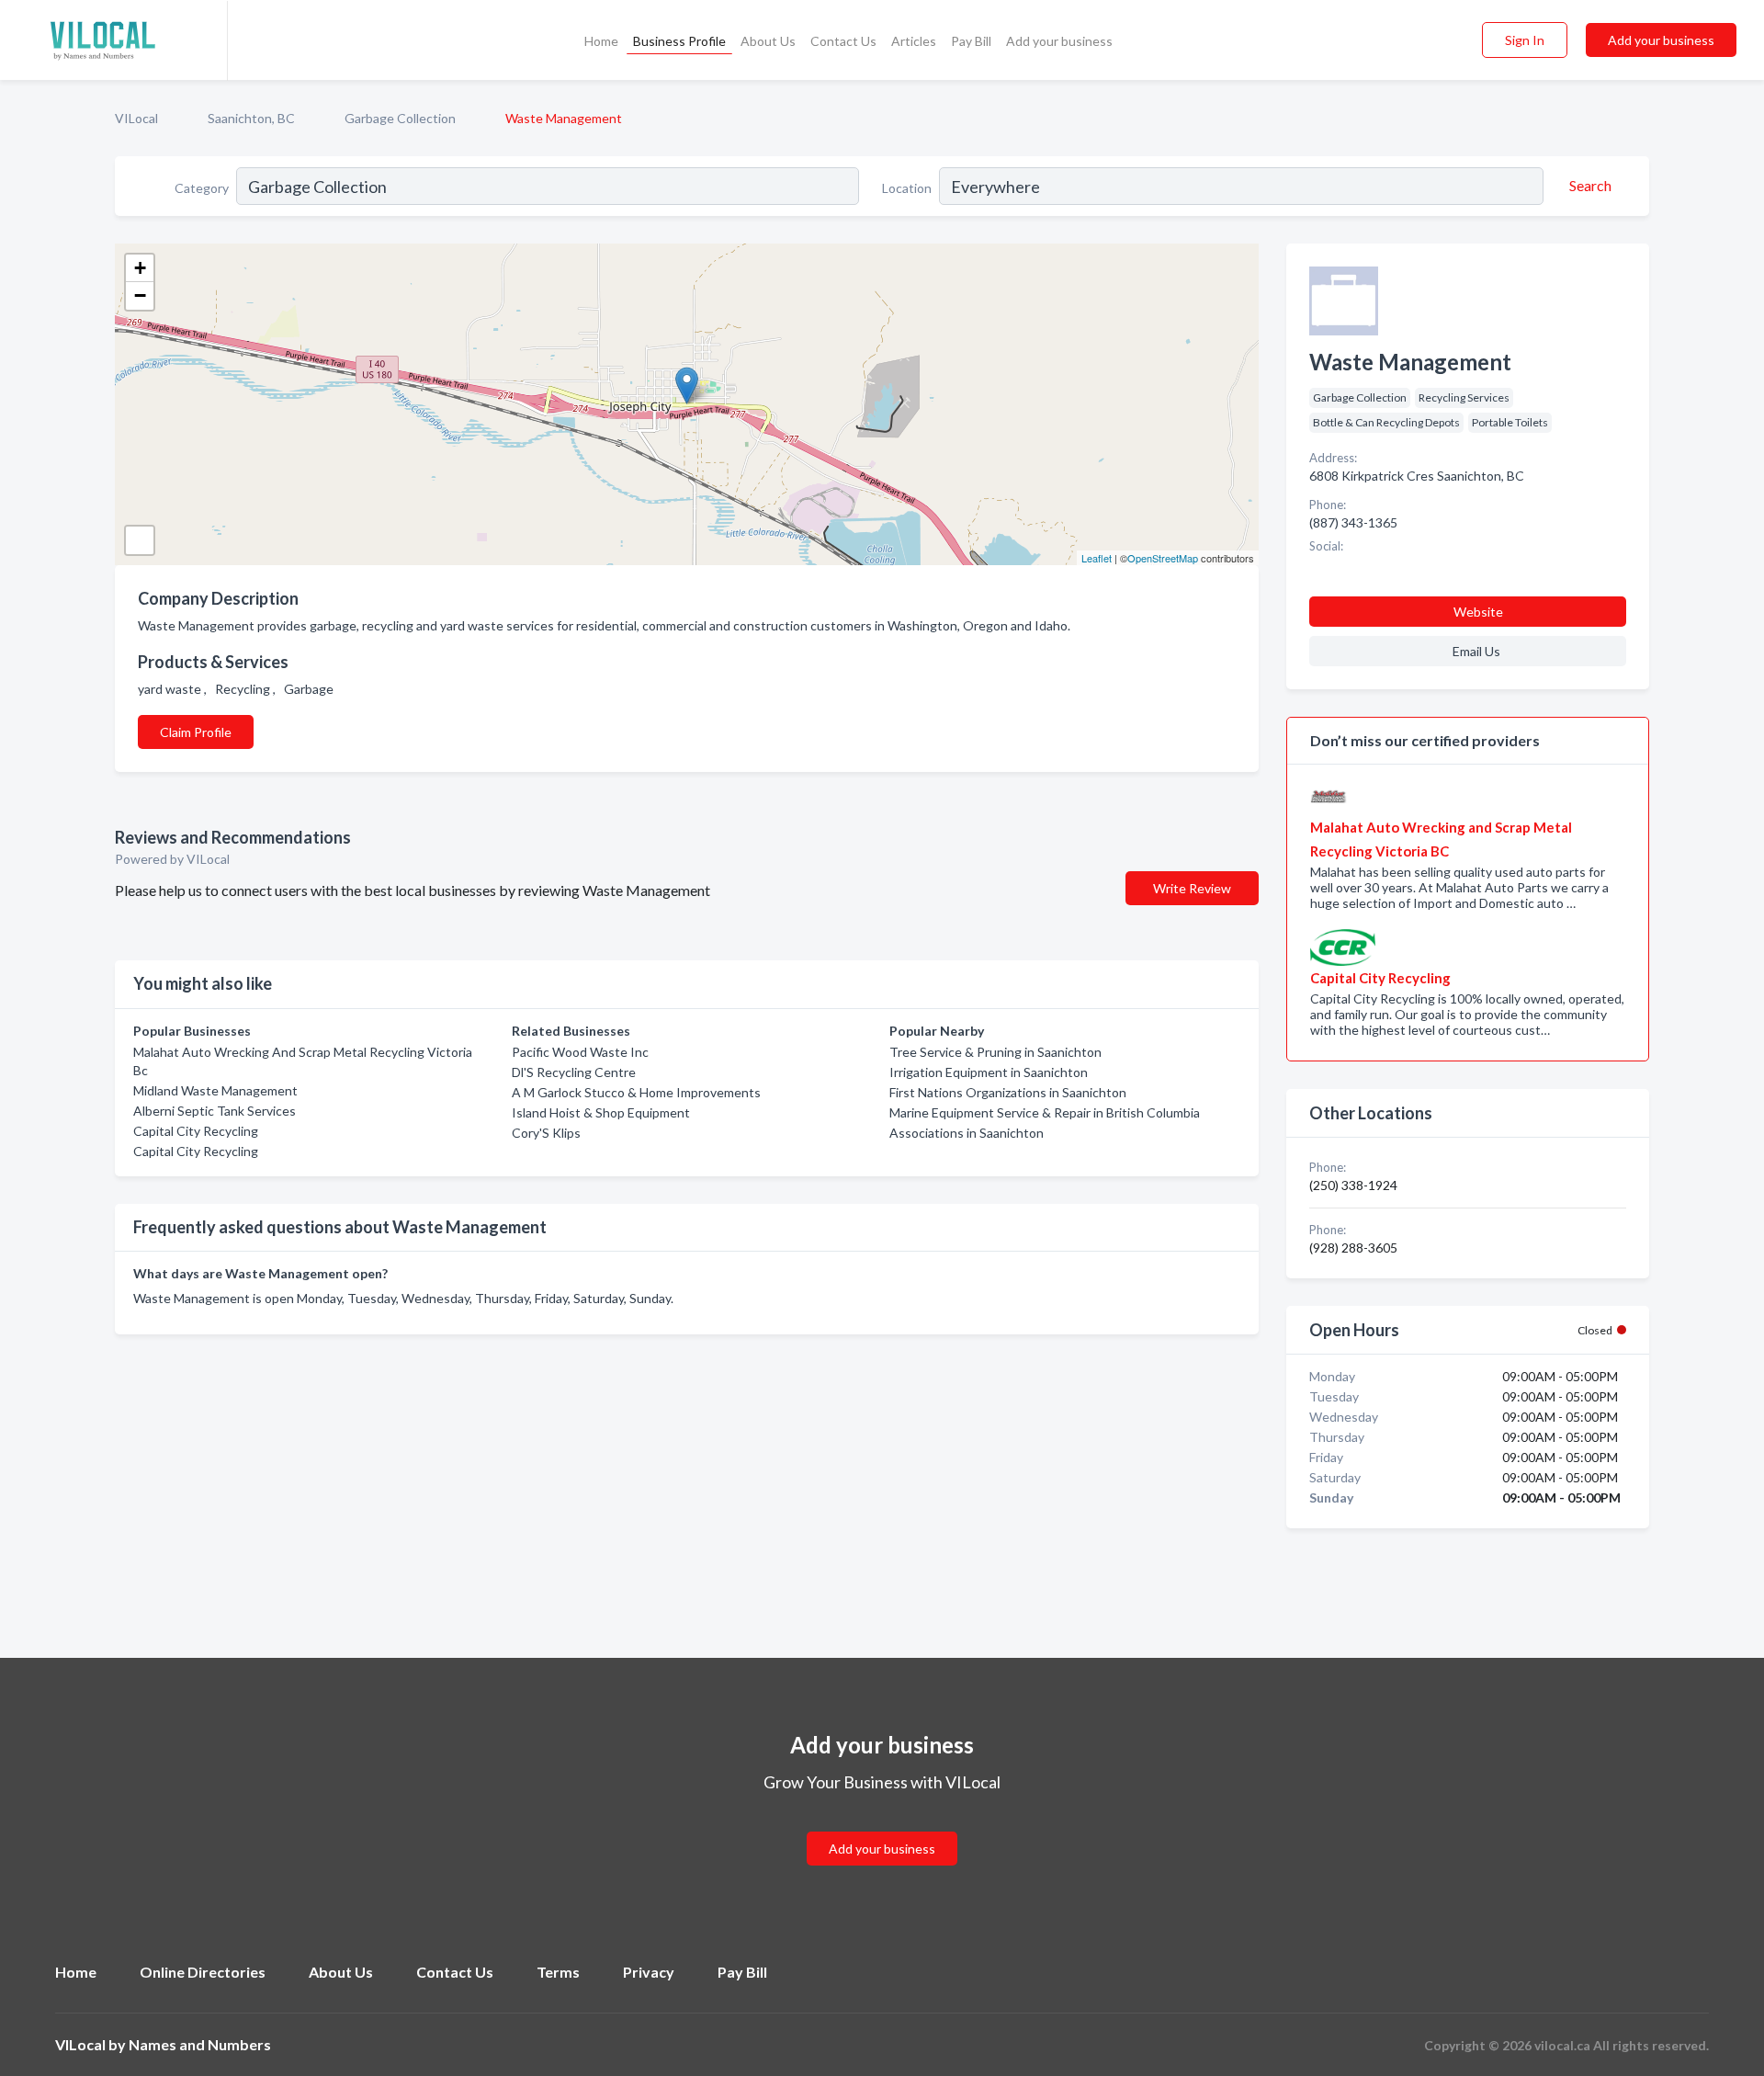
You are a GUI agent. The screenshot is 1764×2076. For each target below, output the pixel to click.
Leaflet (1097, 558)
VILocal (136, 118)
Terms (558, 1972)
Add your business (1059, 41)
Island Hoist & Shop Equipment (601, 1112)
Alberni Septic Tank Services (215, 1111)
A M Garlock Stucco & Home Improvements (636, 1092)
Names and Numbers (200, 2044)
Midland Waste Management (215, 1090)
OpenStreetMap (1163, 558)
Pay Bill (971, 41)
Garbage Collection (400, 118)
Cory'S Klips (546, 1133)
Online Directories (203, 1972)
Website (1478, 612)
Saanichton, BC (251, 118)
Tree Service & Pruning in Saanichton (995, 1052)
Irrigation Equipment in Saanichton (989, 1072)
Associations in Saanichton (967, 1133)
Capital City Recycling (196, 1131)
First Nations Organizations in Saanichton (1008, 1092)
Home (601, 41)
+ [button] (140, 268)
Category (202, 188)
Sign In (1525, 40)
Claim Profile (196, 732)
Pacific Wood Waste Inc (580, 1052)
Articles (914, 41)
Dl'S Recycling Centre (574, 1072)
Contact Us (843, 41)
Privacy (649, 1972)
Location (907, 188)
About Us (768, 41)
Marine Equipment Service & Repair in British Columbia (1045, 1112)
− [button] (140, 295)
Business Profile (679, 41)
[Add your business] (882, 1826)
